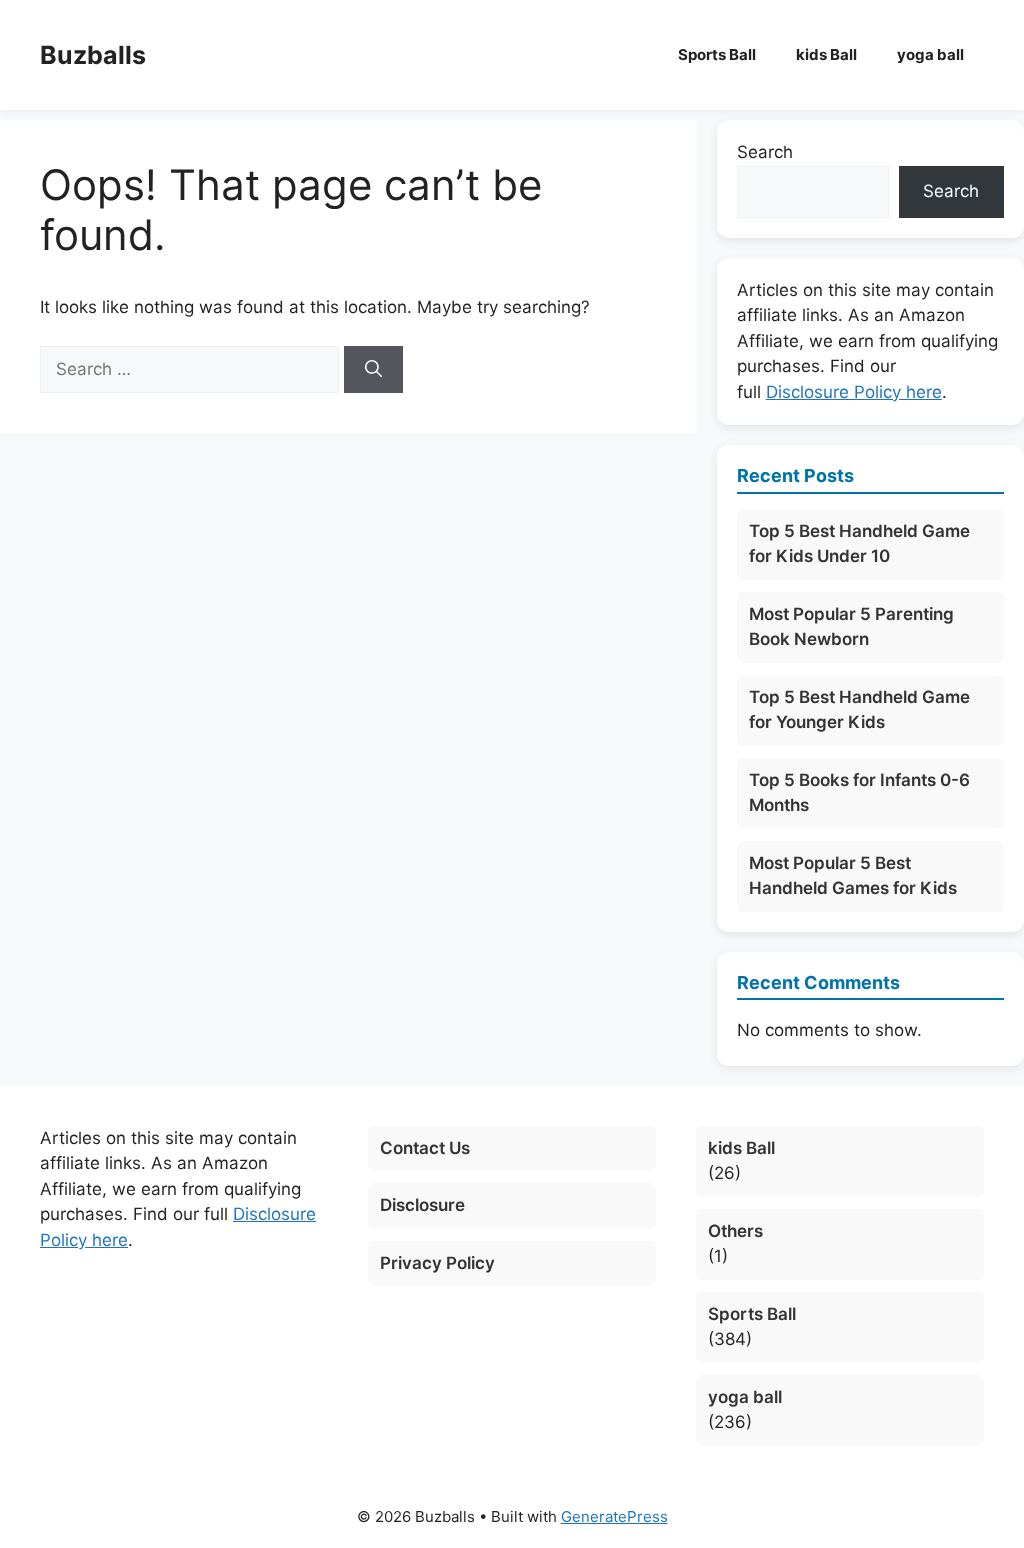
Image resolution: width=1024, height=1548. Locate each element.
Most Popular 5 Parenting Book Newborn (851, 627)
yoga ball (930, 54)
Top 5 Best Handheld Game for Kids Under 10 (859, 544)
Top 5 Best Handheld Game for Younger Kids (859, 710)
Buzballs (93, 55)
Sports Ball (717, 54)
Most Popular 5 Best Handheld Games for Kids (853, 876)
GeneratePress (614, 1516)
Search (765, 152)
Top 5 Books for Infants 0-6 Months (859, 793)
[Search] (373, 370)
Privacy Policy (437, 1263)
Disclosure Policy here (854, 392)
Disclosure (422, 1205)
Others (735, 1231)
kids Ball (826, 54)
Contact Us (425, 1148)
